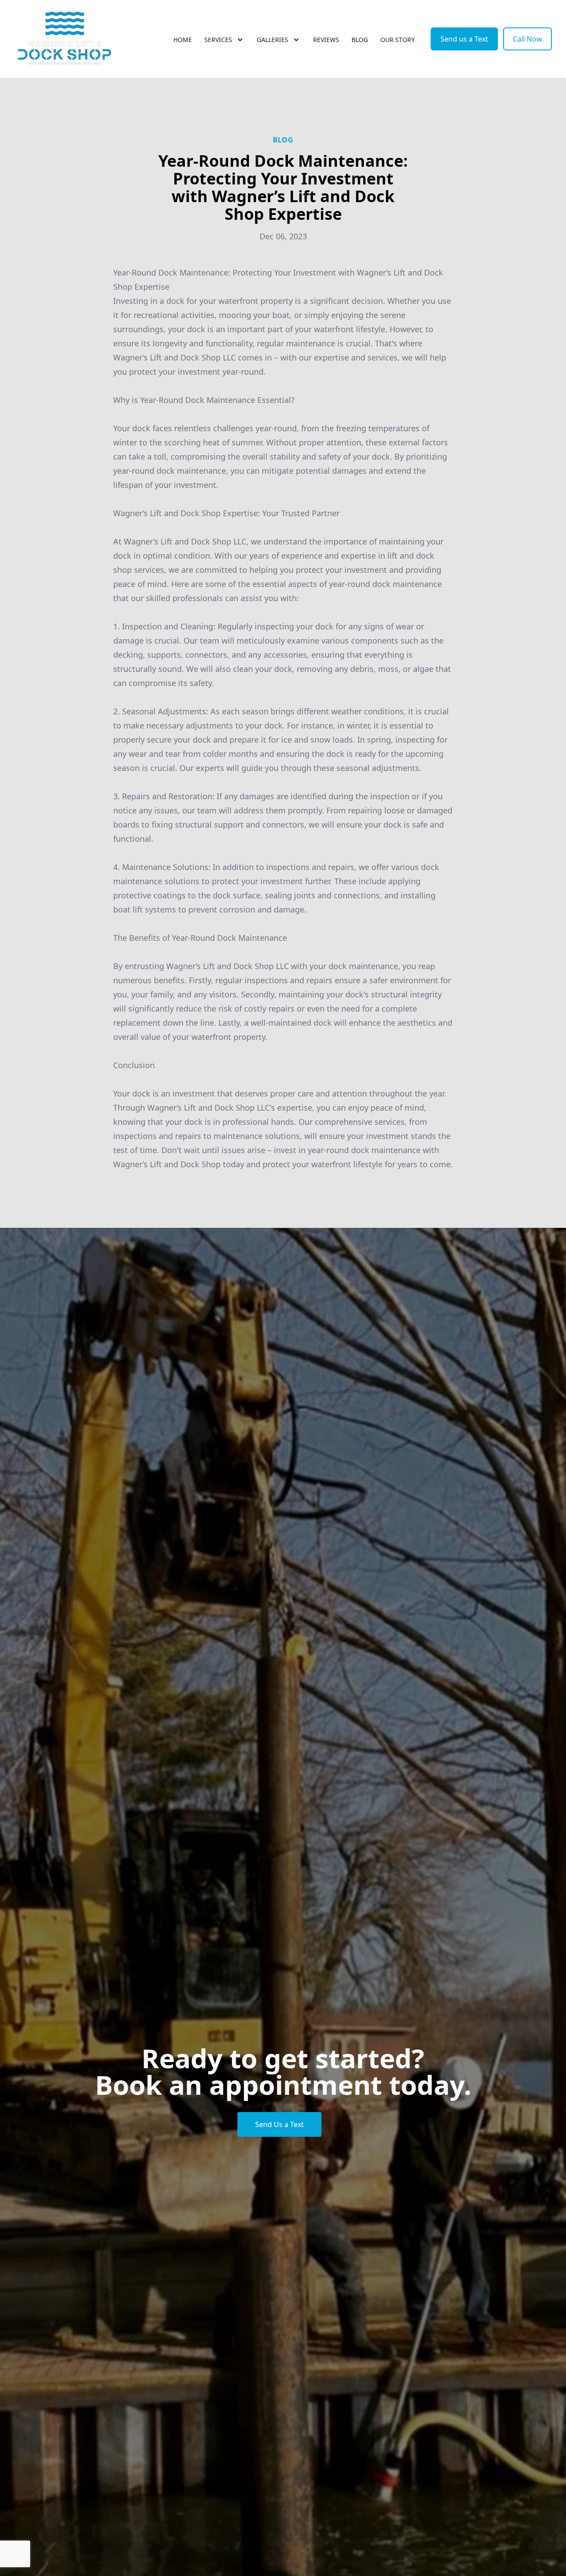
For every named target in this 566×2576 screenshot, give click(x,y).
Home (183, 40)
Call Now (528, 39)
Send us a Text (464, 39)
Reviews (326, 40)
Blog (360, 40)
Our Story (398, 40)
